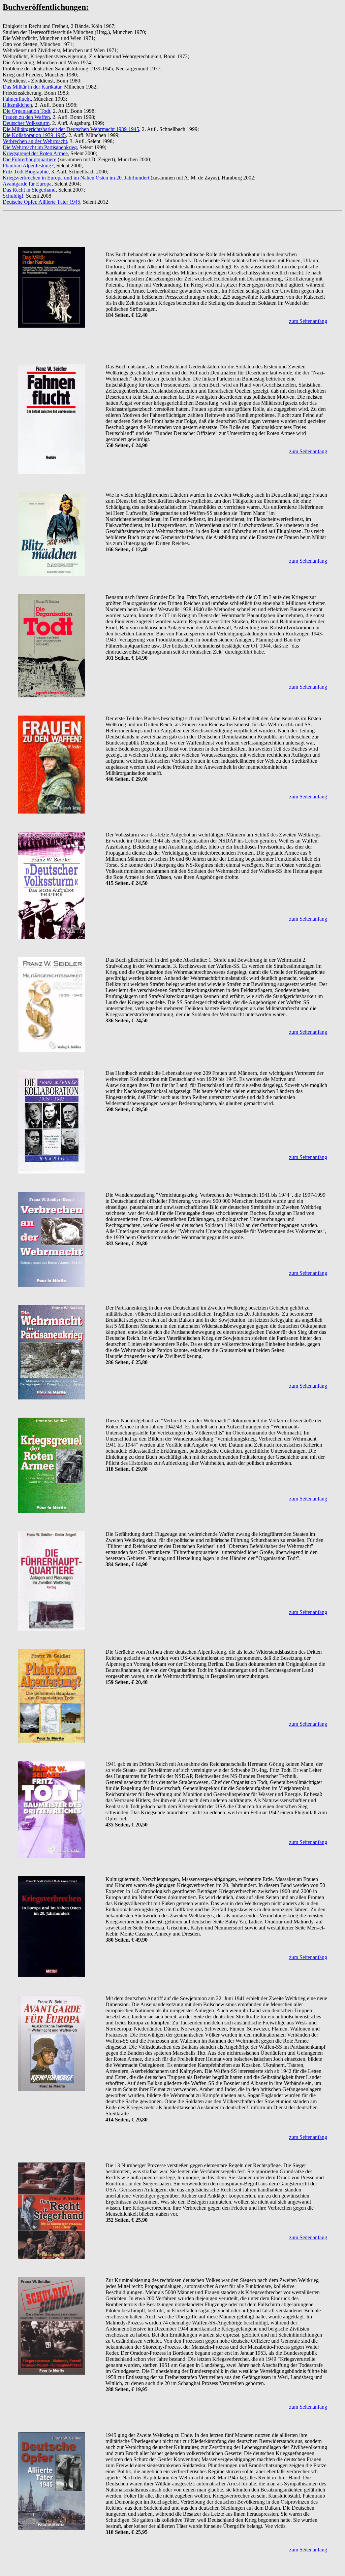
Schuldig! (13, 196)
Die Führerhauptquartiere (29, 159)
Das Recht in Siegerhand (29, 190)
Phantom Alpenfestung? (28, 166)
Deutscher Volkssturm (26, 123)
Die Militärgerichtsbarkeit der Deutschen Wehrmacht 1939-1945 (71, 129)
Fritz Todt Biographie (26, 172)
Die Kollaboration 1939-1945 (34, 135)
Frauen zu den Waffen (26, 117)
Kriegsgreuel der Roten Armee (35, 153)
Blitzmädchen (17, 105)
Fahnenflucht (17, 99)
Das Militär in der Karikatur (32, 87)
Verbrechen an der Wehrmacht (35, 141)
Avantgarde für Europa (27, 184)
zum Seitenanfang (308, 321)
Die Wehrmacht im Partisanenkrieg (40, 147)
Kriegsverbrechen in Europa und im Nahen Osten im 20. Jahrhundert (76, 178)
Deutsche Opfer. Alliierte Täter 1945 (41, 202)
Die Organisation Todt (26, 111)
